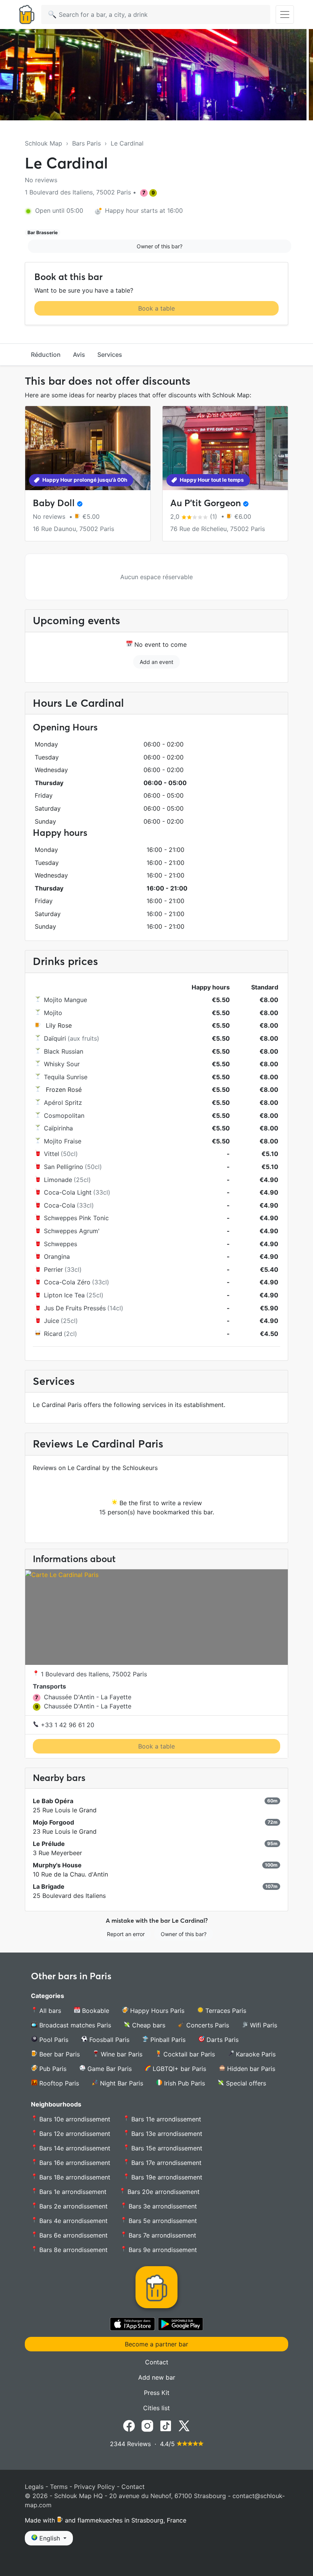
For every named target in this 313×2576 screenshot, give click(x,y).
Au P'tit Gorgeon (206, 503)
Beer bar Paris (59, 2054)
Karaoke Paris (255, 2054)
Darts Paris (222, 2040)
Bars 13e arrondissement (166, 2134)
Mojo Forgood (53, 1822)
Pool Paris (53, 2040)
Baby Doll (54, 503)
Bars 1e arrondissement (72, 2192)
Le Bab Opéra (53, 1801)
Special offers (245, 2083)
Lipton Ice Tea (64, 1295)
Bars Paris (86, 143)
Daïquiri (55, 1038)
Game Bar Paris (109, 2069)
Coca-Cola (60, 1205)
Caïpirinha (58, 1128)
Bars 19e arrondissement (166, 2177)
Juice (52, 1321)
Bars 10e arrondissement (74, 2119)
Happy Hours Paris (156, 2011)
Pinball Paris (167, 2040)
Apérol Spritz (63, 1103)
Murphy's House (57, 1865)
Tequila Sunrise (66, 1077)
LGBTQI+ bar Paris (178, 2069)
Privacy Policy (94, 2487)
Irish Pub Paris (184, 2083)
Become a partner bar (156, 2344)
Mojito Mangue (65, 1000)
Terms (59, 2487)
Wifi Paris (263, 2025)
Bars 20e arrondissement (163, 2192)
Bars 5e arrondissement (162, 2221)
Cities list (156, 2408)
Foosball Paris (108, 2040)
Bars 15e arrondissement (166, 2148)
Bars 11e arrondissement (165, 2119)
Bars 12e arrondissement (74, 2134)
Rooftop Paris (58, 2083)
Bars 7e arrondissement (161, 2235)
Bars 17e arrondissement (165, 2163)
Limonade (58, 1180)
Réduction (46, 355)
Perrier (53, 1269)
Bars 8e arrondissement (73, 2250)
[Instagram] (147, 2425)
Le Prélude (49, 1844)
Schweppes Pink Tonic (76, 1218)
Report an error (126, 1934)
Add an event (156, 662)
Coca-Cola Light (68, 1192)
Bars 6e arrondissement (73, 2235)
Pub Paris (52, 2069)
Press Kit (157, 2393)
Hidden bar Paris (250, 2069)
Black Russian (64, 1051)
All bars (49, 2011)
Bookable (95, 2011)
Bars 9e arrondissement (162, 2250)
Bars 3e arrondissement (162, 2206)
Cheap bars (148, 2025)
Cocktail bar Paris (188, 2054)
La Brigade (49, 1886)
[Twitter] (184, 2425)
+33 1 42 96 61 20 (67, 1725)
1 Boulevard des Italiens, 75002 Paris (93, 1674)
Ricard (53, 1334)
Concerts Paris (207, 2025)
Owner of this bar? (160, 246)
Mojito (53, 1013)
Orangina (57, 1256)
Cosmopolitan (64, 1116)
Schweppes (61, 1244)
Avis (79, 355)
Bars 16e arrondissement (74, 2163)
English (50, 2538)
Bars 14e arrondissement (74, 2148)
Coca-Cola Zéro (67, 1282)
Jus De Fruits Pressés (75, 1308)
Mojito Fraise (63, 1141)
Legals (34, 2487)
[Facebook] (129, 2425)
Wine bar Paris (121, 2054)
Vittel (52, 1154)
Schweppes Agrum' (72, 1231)
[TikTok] (166, 2425)
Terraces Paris (225, 2011)
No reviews (41, 180)
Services (110, 355)
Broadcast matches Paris (74, 2025)
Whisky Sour (62, 1064)
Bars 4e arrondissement (73, 2221)
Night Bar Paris (121, 2083)
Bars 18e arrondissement (74, 2177)
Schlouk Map (44, 143)
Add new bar (157, 2377)
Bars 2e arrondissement (73, 2206)
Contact (157, 2362)
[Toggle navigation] (285, 15)
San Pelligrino (64, 1167)
